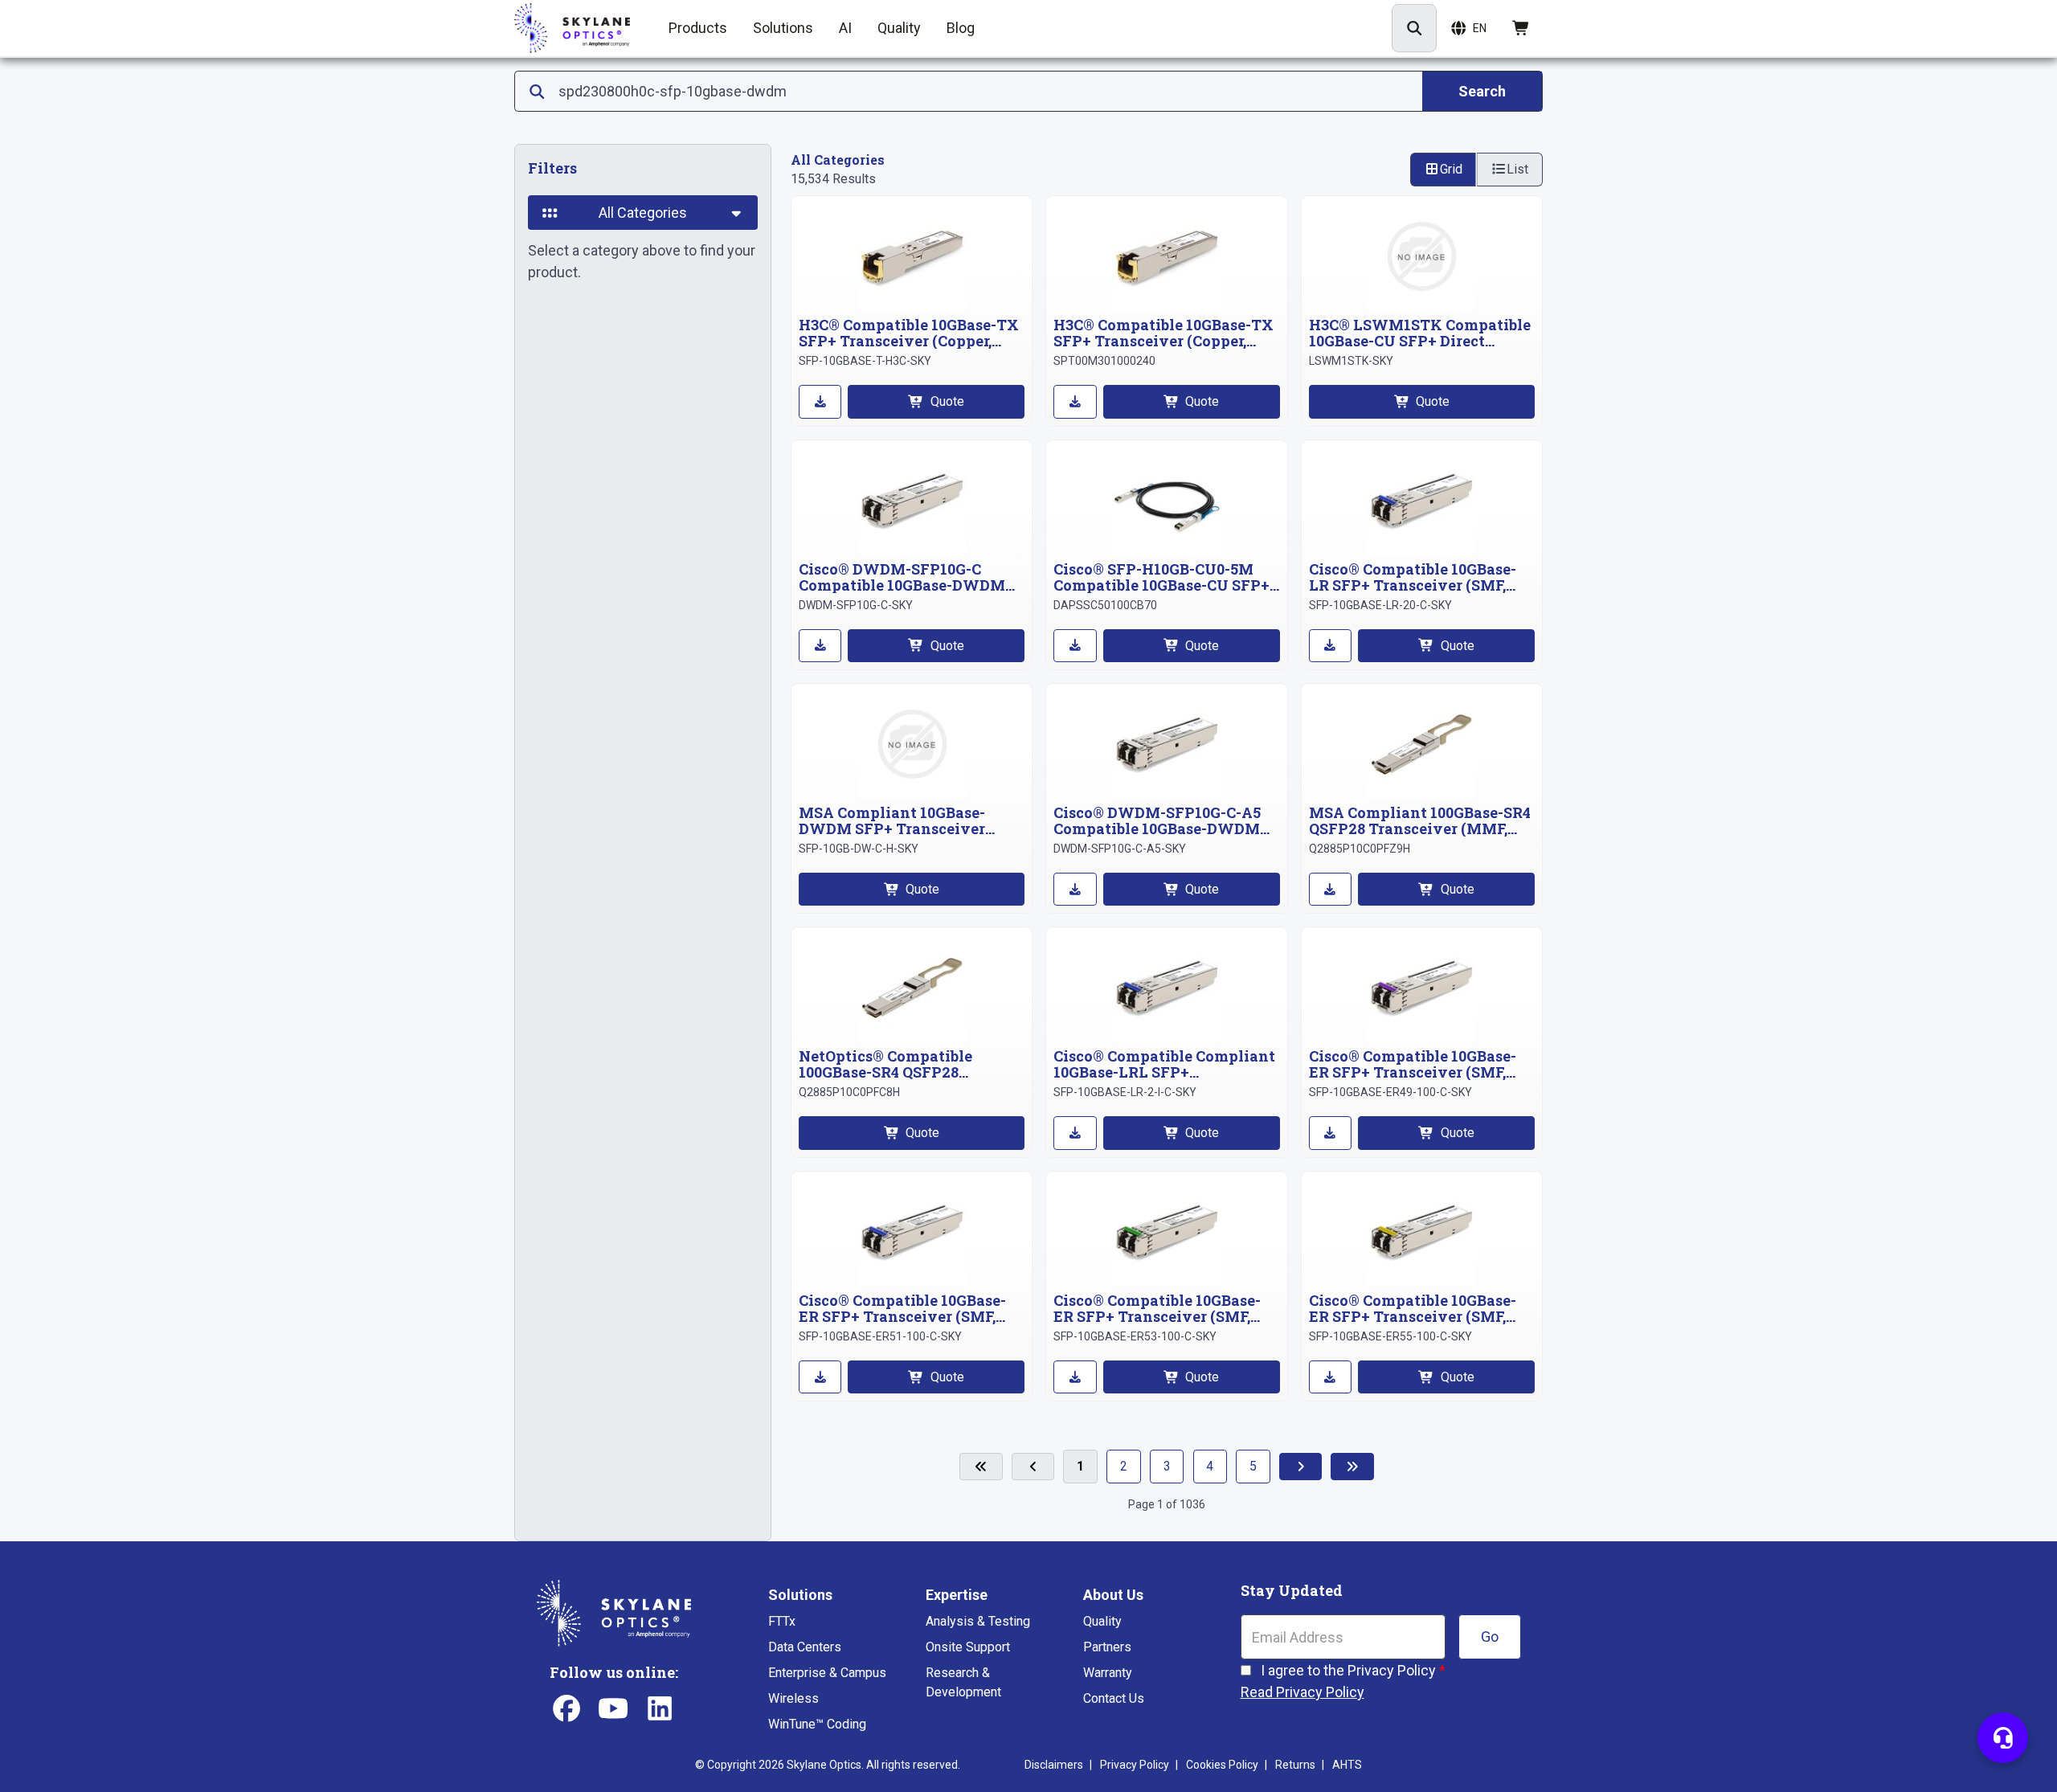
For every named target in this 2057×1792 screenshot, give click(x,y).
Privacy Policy (1135, 1765)
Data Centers (805, 1647)
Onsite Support (968, 1647)
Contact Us (1114, 1698)
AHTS (1347, 1765)
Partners (1107, 1647)
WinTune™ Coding (817, 1724)
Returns (1295, 1765)
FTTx (782, 1621)
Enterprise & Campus (827, 1673)
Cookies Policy (1222, 1765)
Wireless (793, 1698)
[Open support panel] (2003, 1738)
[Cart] (1521, 28)
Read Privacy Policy (1302, 1692)
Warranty (1108, 1673)
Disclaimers (1054, 1765)
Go (1490, 1637)
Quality (1102, 1621)
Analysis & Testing (978, 1621)
